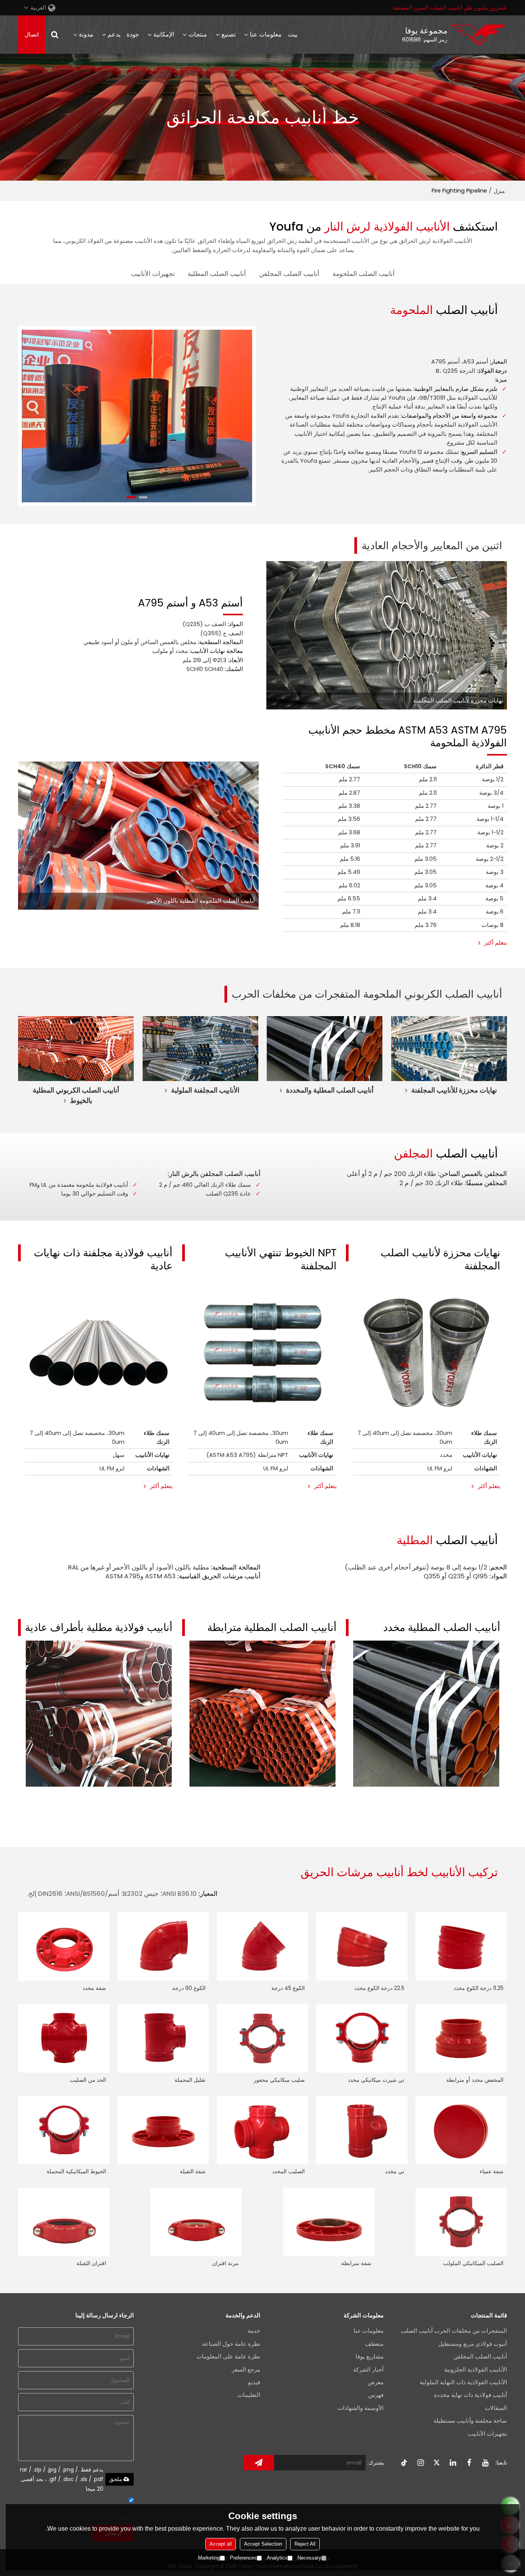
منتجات (198, 34)
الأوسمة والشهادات (361, 2408)
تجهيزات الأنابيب (487, 2434)
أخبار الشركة (368, 2370)
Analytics (277, 2558)
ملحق (116, 2479)
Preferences (243, 2558)
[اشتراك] (259, 2463)
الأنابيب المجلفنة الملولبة (205, 1090)
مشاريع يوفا (370, 2357)
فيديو (254, 2382)
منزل (499, 191)
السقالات (496, 2408)
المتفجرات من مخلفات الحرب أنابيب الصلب (454, 2331)
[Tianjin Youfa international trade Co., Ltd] (478, 35)
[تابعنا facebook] (469, 2463)
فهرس (376, 2395)
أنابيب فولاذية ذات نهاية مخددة (470, 2395)
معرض (376, 2382)
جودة (133, 34)
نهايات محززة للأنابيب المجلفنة (454, 1090)
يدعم (114, 34)
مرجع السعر (246, 2370)
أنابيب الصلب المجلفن (480, 2357)
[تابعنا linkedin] (453, 2463)
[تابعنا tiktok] (405, 2463)
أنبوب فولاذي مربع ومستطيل (473, 2344)
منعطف (374, 2344)
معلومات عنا (266, 34)
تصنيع (228, 34)
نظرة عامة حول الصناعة (231, 2344)
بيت (293, 34)
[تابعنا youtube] (485, 2463)
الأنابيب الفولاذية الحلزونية (476, 2370)
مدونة (86, 34)
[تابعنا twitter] (437, 2463)
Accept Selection (263, 2544)
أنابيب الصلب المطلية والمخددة (330, 1090)
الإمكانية (164, 34)
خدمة (254, 2331)
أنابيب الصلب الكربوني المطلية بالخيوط (76, 1095)
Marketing (209, 2558)
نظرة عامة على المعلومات (228, 2357)
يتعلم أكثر (496, 943)
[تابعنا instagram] (421, 2463)
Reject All (305, 2544)
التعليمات (249, 2395)
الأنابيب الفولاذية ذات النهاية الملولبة (463, 2382)
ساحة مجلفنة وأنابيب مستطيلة (470, 2421)
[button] (143, 497)
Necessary (309, 2558)
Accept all (221, 2544)
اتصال (32, 35)
